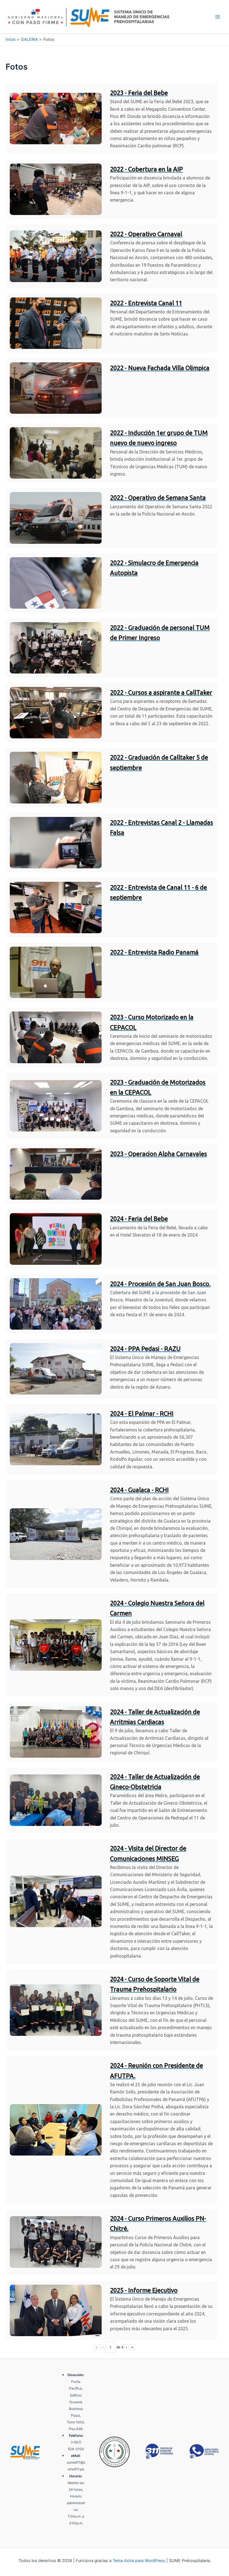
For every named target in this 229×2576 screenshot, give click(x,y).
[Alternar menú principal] (218, 17)
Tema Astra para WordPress (139, 2561)
